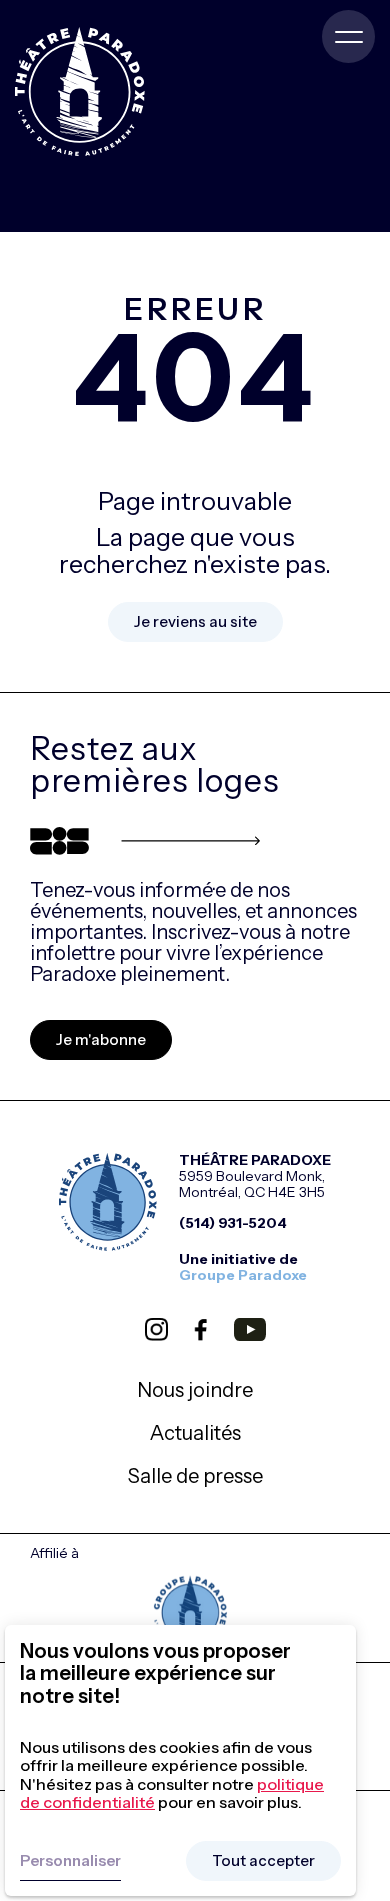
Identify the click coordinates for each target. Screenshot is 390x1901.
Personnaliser (70, 1860)
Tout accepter (263, 1860)
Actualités (195, 1433)
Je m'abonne (101, 1039)
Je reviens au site (195, 621)
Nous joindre (195, 1390)
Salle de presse (195, 1476)
